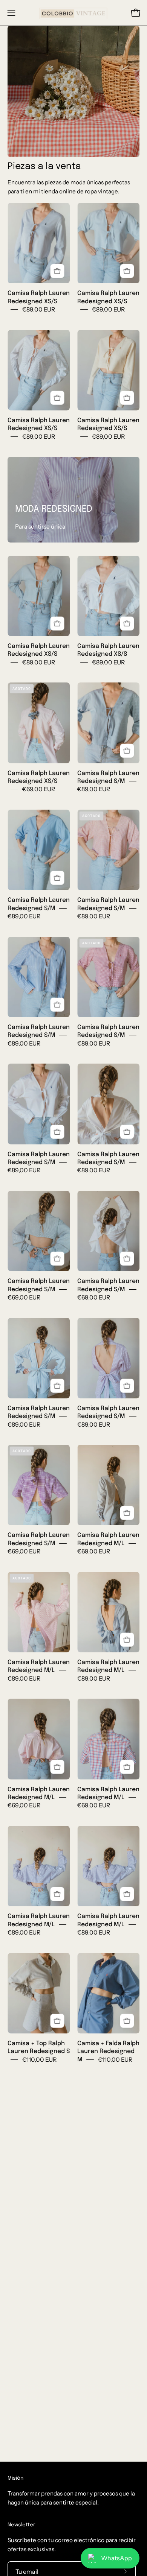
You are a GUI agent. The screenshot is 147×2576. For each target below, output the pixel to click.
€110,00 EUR (39, 2059)
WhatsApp (116, 2558)
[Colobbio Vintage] (74, 13)
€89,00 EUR (39, 309)
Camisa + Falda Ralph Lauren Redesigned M (108, 2052)
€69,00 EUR (39, 789)
